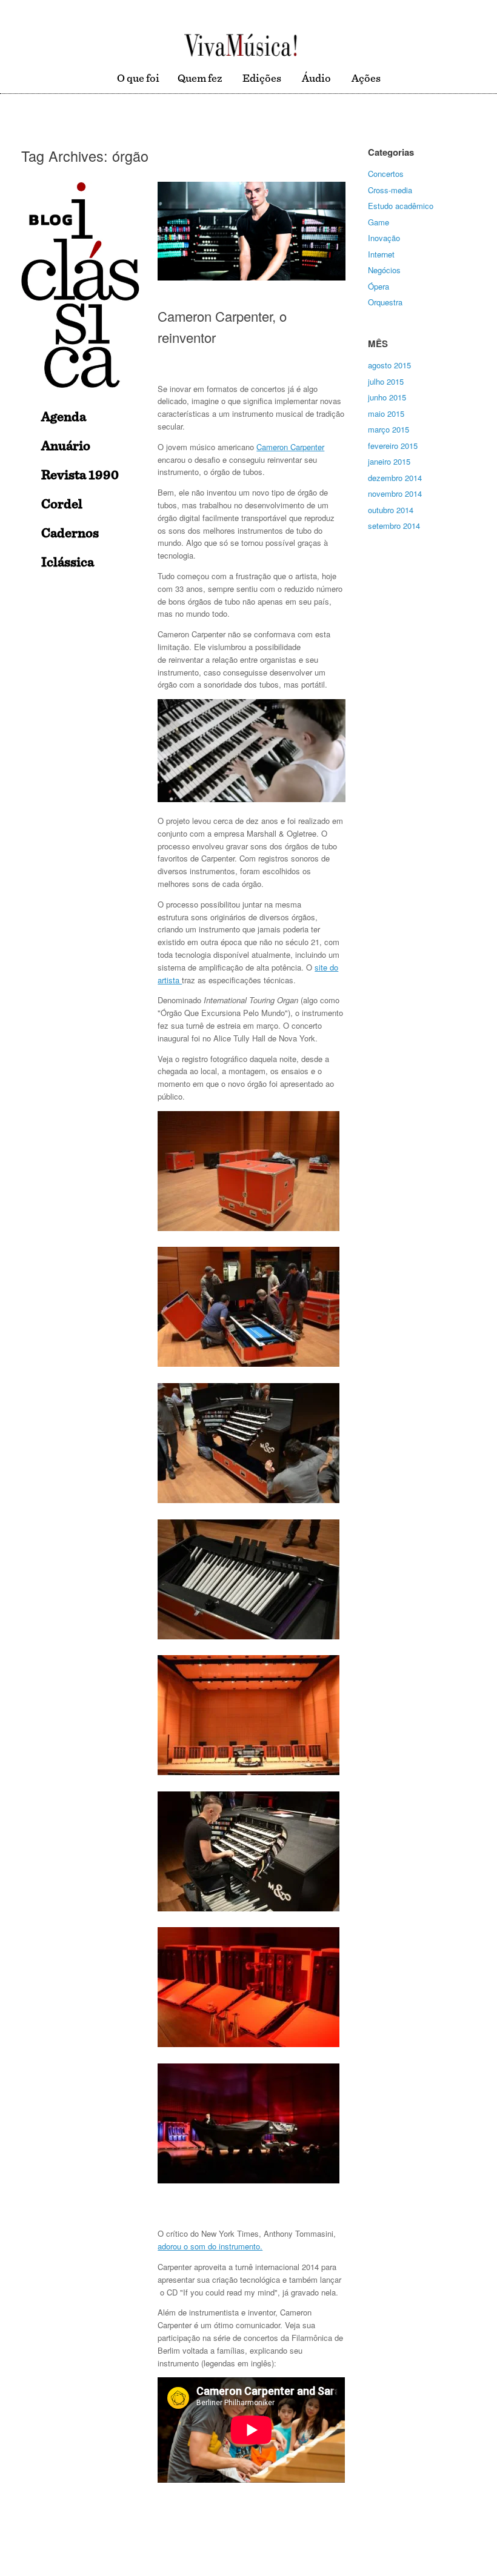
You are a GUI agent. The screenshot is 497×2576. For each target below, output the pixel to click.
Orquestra (385, 302)
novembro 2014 (395, 493)
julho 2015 (386, 381)
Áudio (316, 79)
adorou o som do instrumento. (210, 2246)
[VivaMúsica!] (241, 45)
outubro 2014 (391, 510)
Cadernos (70, 533)
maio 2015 (386, 413)
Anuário (66, 446)
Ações (366, 79)
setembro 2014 (394, 526)
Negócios (384, 270)
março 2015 (389, 429)
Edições (262, 79)
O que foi (138, 79)
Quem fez (200, 79)
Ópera (379, 286)
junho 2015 (387, 397)
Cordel (62, 504)
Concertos (386, 174)
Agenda (64, 417)
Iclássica (68, 562)
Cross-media (390, 190)
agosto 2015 (389, 365)
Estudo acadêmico (401, 206)
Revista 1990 (80, 475)
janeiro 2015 (389, 461)
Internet (381, 254)
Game (379, 222)
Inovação (384, 238)
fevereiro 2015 (393, 446)
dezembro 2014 (395, 478)
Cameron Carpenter (290, 447)
